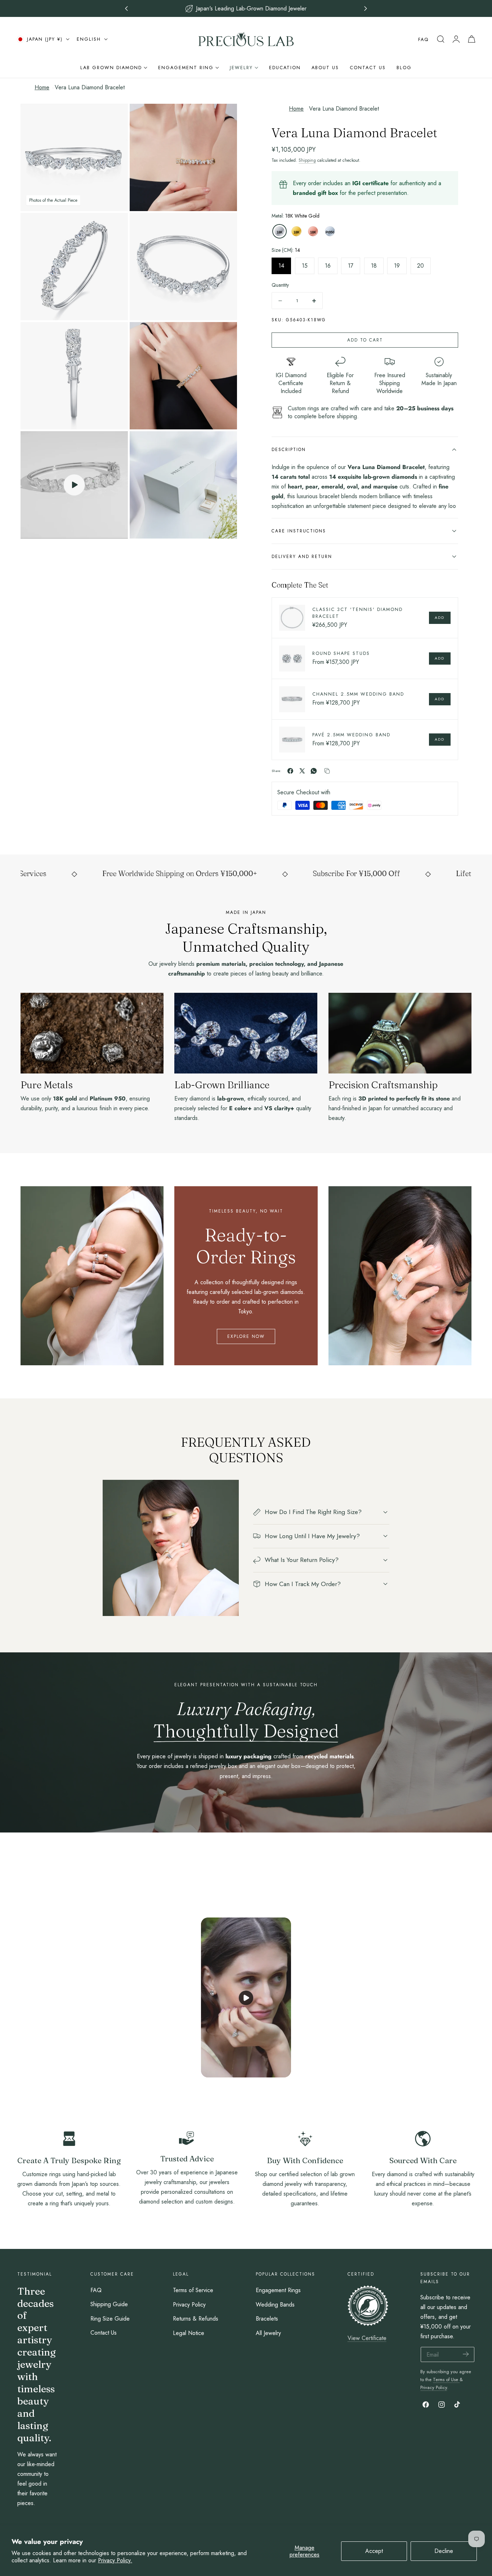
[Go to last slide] (127, 8)
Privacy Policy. (115, 2560)
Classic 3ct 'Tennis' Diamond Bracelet (357, 613)
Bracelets (267, 2319)
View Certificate (367, 2338)
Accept (374, 2551)
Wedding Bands (275, 2304)
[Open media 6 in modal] (223, 336)
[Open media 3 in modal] (114, 226)
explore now (246, 1336)
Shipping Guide (109, 2304)
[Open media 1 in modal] (114, 117)
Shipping (307, 160)
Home (42, 87)
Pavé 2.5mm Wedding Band (351, 735)
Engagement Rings (278, 2290)
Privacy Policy (189, 2304)
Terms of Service (193, 2290)
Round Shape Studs (341, 653)
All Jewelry (268, 2333)
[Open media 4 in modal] (223, 226)
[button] (440, 39)
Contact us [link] (187, 2219)
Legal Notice (189, 2333)
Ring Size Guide (110, 2319)
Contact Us (104, 2333)
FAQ (423, 39)
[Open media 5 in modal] (114, 336)
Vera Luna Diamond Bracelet (90, 87)
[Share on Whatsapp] (314, 771)
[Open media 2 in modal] (223, 117)
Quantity (280, 285)
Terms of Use (446, 2379)
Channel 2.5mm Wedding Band (358, 694)
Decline (444, 2551)
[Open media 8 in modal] (223, 445)
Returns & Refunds (196, 2319)
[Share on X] (302, 771)
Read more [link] (69, 2221)
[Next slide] (366, 8)
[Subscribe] (466, 2354)
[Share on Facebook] (290, 771)
